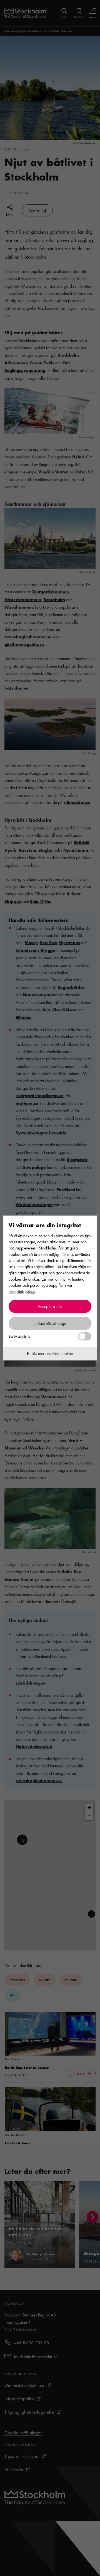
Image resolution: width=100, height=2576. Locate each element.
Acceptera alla (50, 1306)
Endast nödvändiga (50, 1323)
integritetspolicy (22, 1291)
